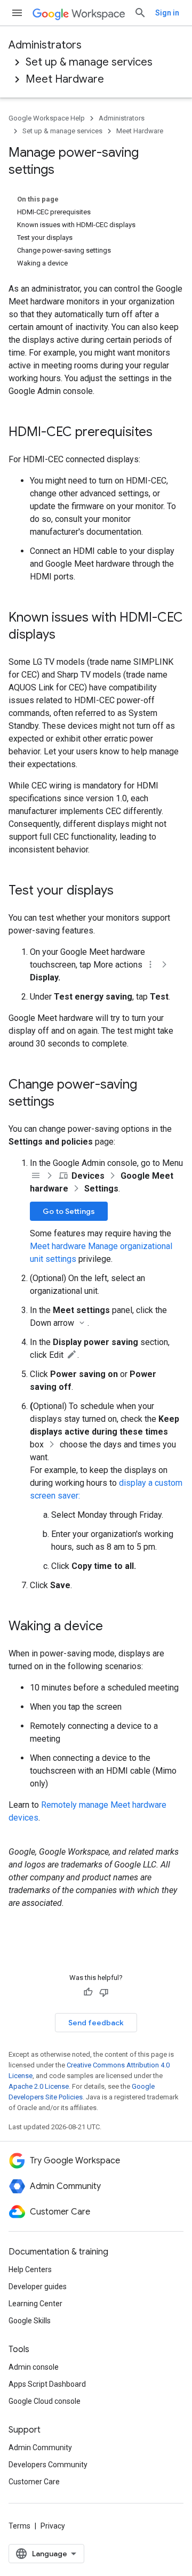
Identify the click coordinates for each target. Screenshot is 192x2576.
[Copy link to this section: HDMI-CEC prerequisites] (163, 433)
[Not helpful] (104, 1992)
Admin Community (40, 2448)
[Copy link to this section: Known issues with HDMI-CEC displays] (66, 635)
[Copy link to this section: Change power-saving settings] (65, 1102)
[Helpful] (88, 1992)
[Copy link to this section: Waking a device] (114, 1627)
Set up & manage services (89, 62)
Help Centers (30, 2269)
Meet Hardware (65, 79)
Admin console (34, 2367)
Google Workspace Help (47, 118)
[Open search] (140, 13)
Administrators (45, 45)
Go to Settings (69, 1211)
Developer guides (38, 2287)
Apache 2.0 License (39, 2086)
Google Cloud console (45, 2401)
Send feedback (96, 2023)
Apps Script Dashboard (47, 2384)
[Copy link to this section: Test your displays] (124, 891)
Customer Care (34, 2482)
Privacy (53, 2526)
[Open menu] (17, 13)
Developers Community (48, 2465)
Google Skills (30, 2321)
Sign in (167, 13)
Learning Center (35, 2304)
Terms (19, 2526)
